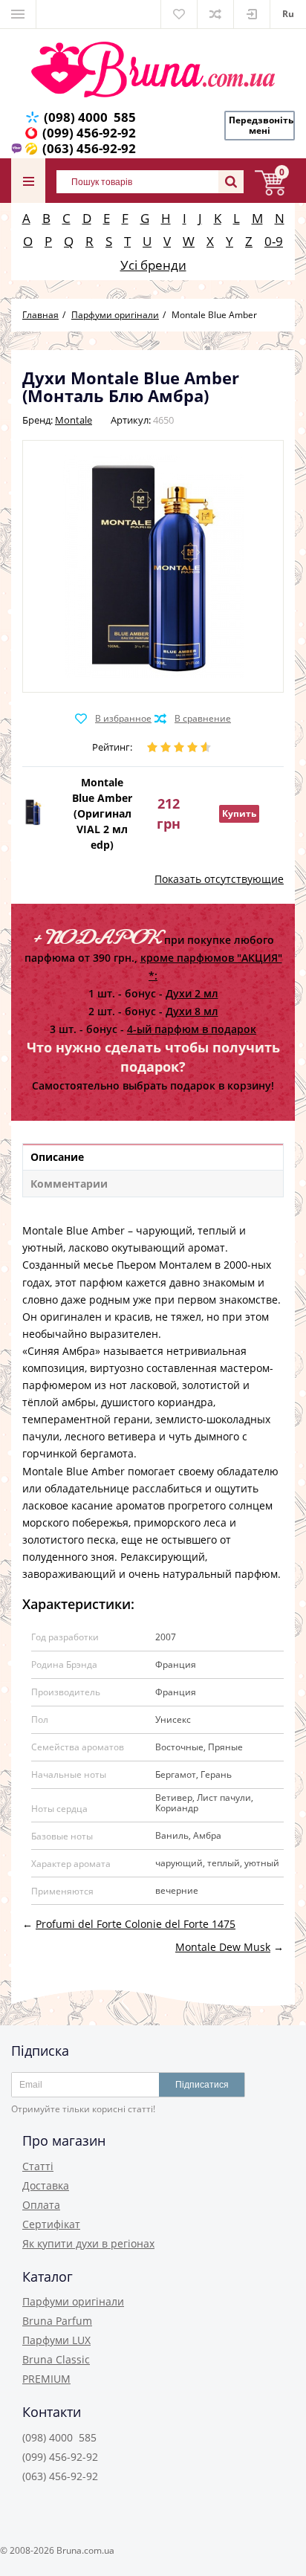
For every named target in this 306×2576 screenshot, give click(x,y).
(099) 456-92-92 (89, 133)
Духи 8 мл (192, 1011)
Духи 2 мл (192, 993)
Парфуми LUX (56, 2340)
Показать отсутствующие (219, 879)
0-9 (274, 241)
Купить (239, 813)
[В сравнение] (193, 719)
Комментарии (69, 1184)
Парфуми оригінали (73, 2301)
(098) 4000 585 (90, 117)
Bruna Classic (56, 2359)
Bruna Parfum (57, 2321)
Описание (57, 1157)
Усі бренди (153, 265)
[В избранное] (113, 719)
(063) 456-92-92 (89, 148)
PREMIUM (46, 2379)
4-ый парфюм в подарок (192, 1029)
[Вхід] (252, 14)
